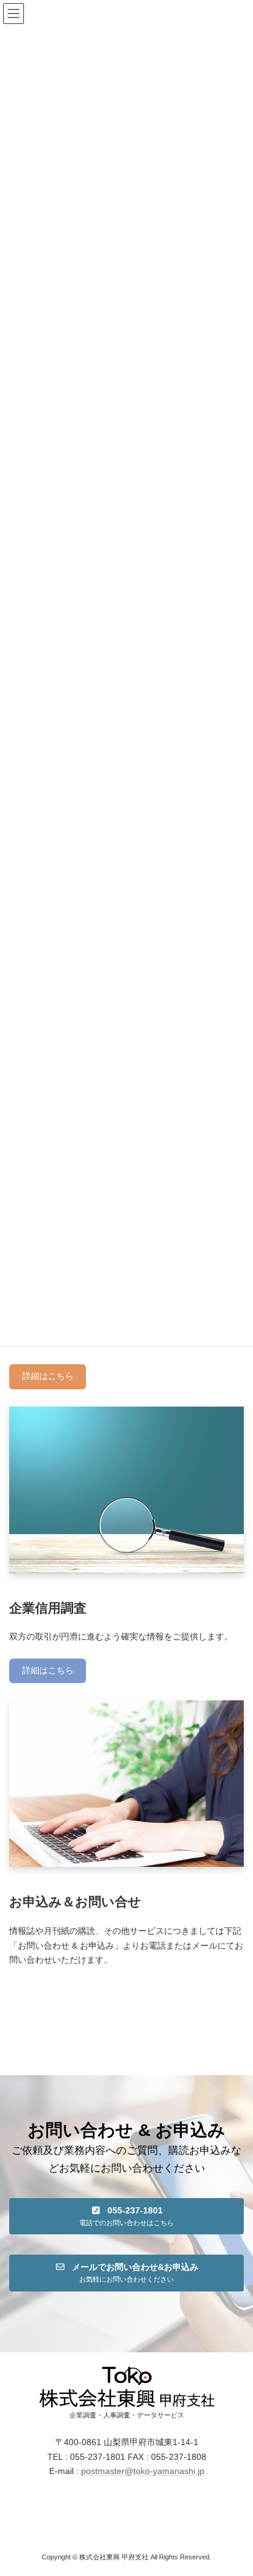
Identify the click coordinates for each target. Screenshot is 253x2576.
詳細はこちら (48, 1376)
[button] (126, 2216)
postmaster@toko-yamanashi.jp (143, 2471)
